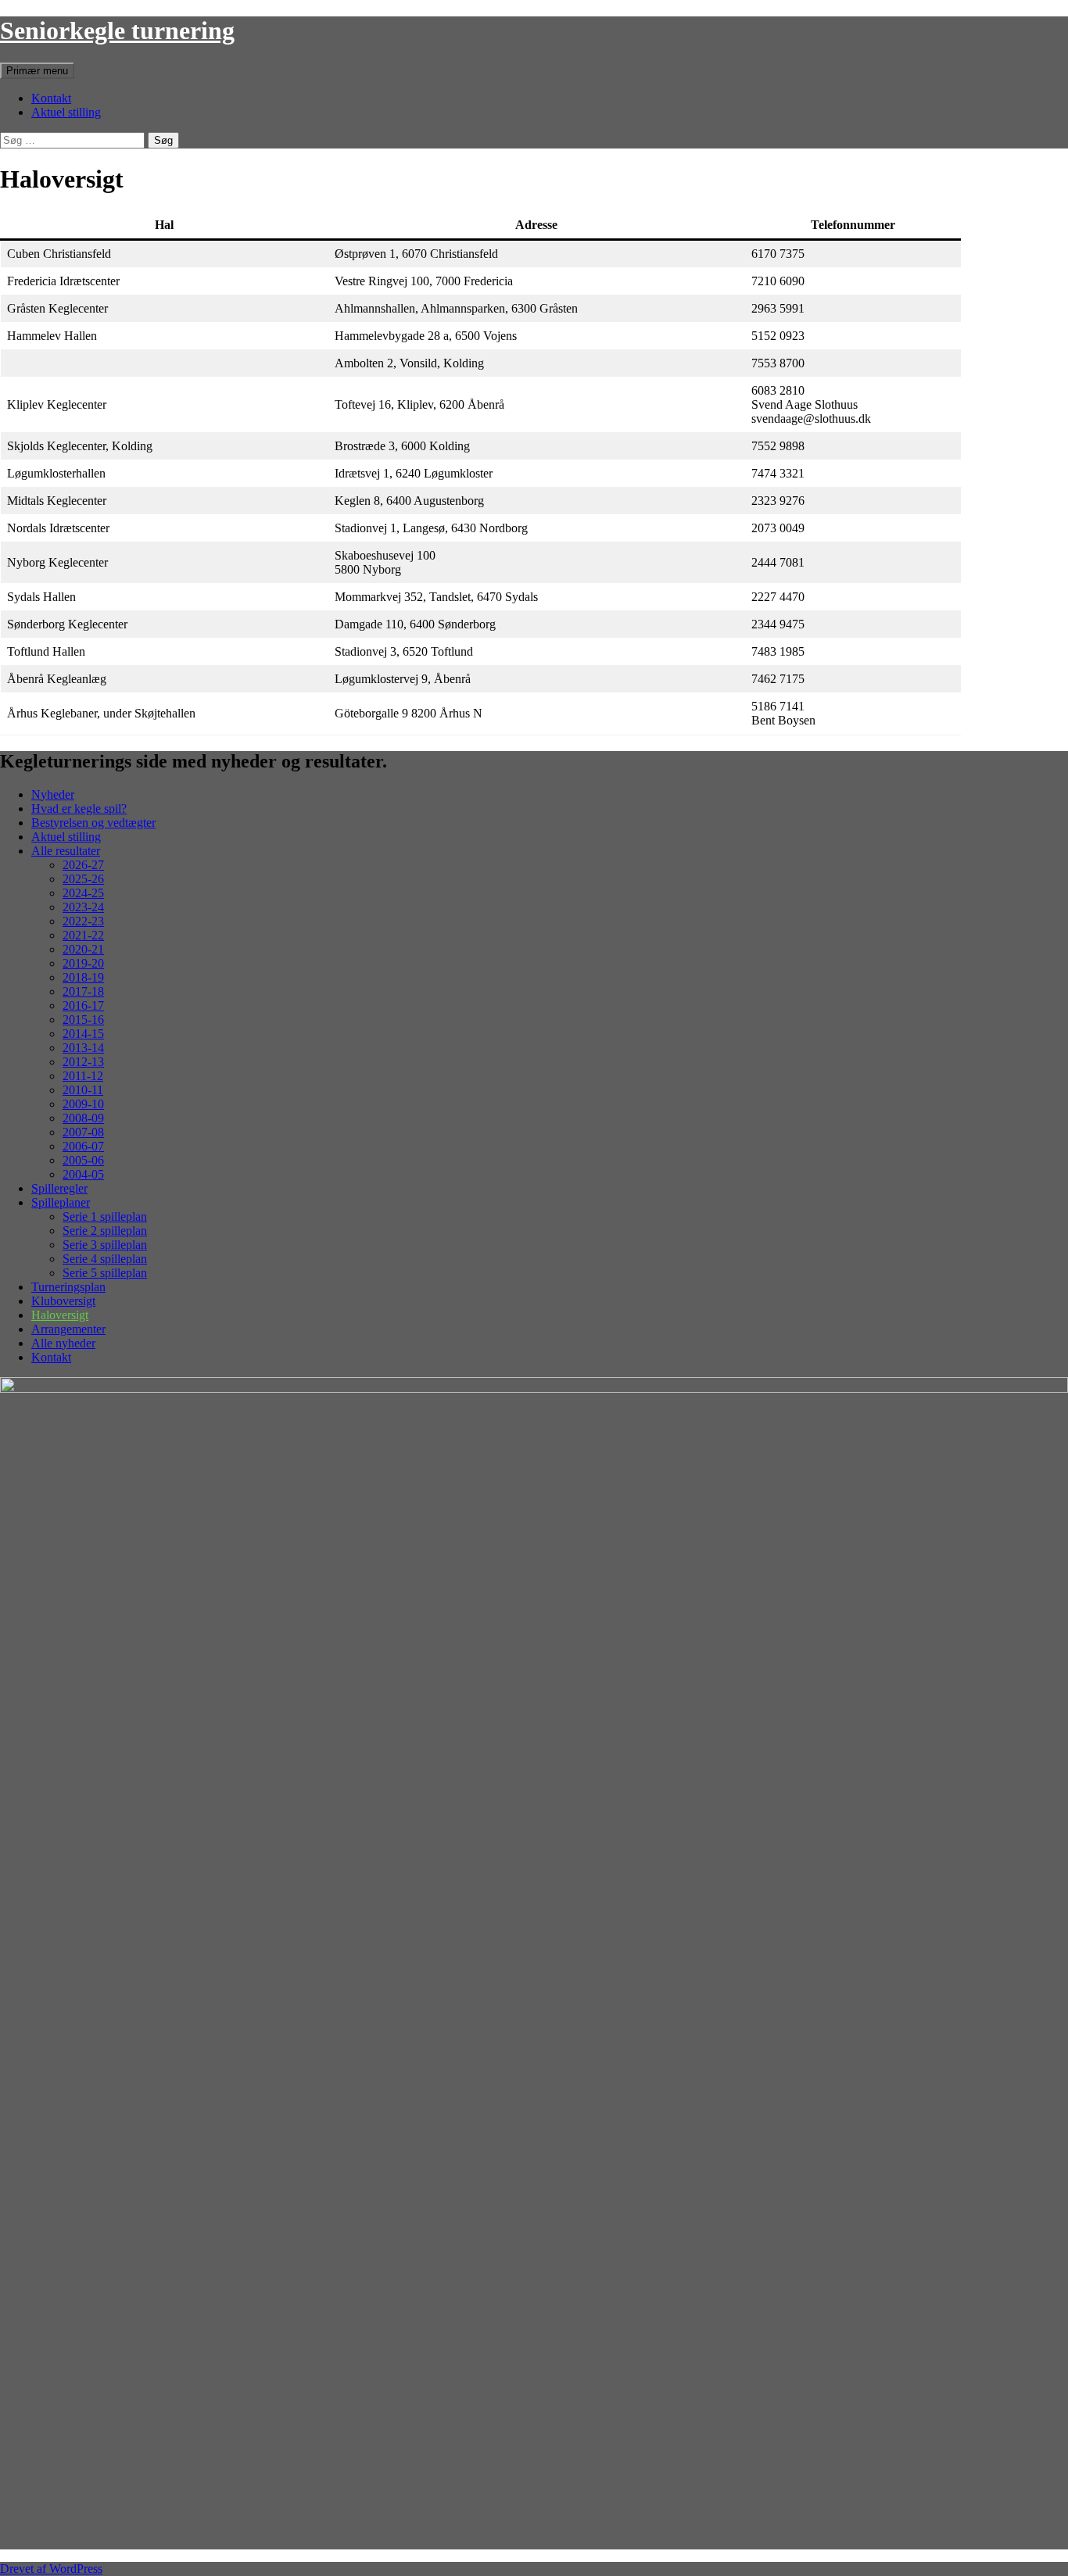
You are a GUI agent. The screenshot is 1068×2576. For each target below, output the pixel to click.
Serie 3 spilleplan (105, 1245)
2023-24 (83, 907)
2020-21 (83, 949)
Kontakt (51, 98)
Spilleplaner (61, 1202)
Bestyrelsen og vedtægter (93, 823)
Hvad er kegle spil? (79, 809)
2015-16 (83, 1020)
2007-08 (83, 1132)
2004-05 (83, 1174)
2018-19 (83, 977)
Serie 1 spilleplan (105, 1216)
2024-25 (83, 893)
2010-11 (83, 1090)
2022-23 (83, 921)
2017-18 (83, 991)
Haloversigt (60, 1315)
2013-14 (83, 1048)
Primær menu (37, 71)
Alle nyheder (63, 1343)
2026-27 (83, 865)
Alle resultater (66, 851)
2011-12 (83, 1076)
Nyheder (53, 794)
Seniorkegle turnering (117, 30)
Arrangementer (68, 1329)
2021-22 (83, 935)
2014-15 (83, 1034)
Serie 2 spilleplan (105, 1231)
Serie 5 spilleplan (105, 1273)
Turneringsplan (68, 1287)
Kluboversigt (63, 1301)
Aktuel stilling (66, 112)
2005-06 (83, 1160)
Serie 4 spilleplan (105, 1259)
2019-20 (83, 963)
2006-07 (83, 1146)
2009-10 (83, 1104)
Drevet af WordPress (51, 2569)
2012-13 (83, 1062)
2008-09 (83, 1118)
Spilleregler (59, 1188)
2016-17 (83, 1005)
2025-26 (83, 879)
